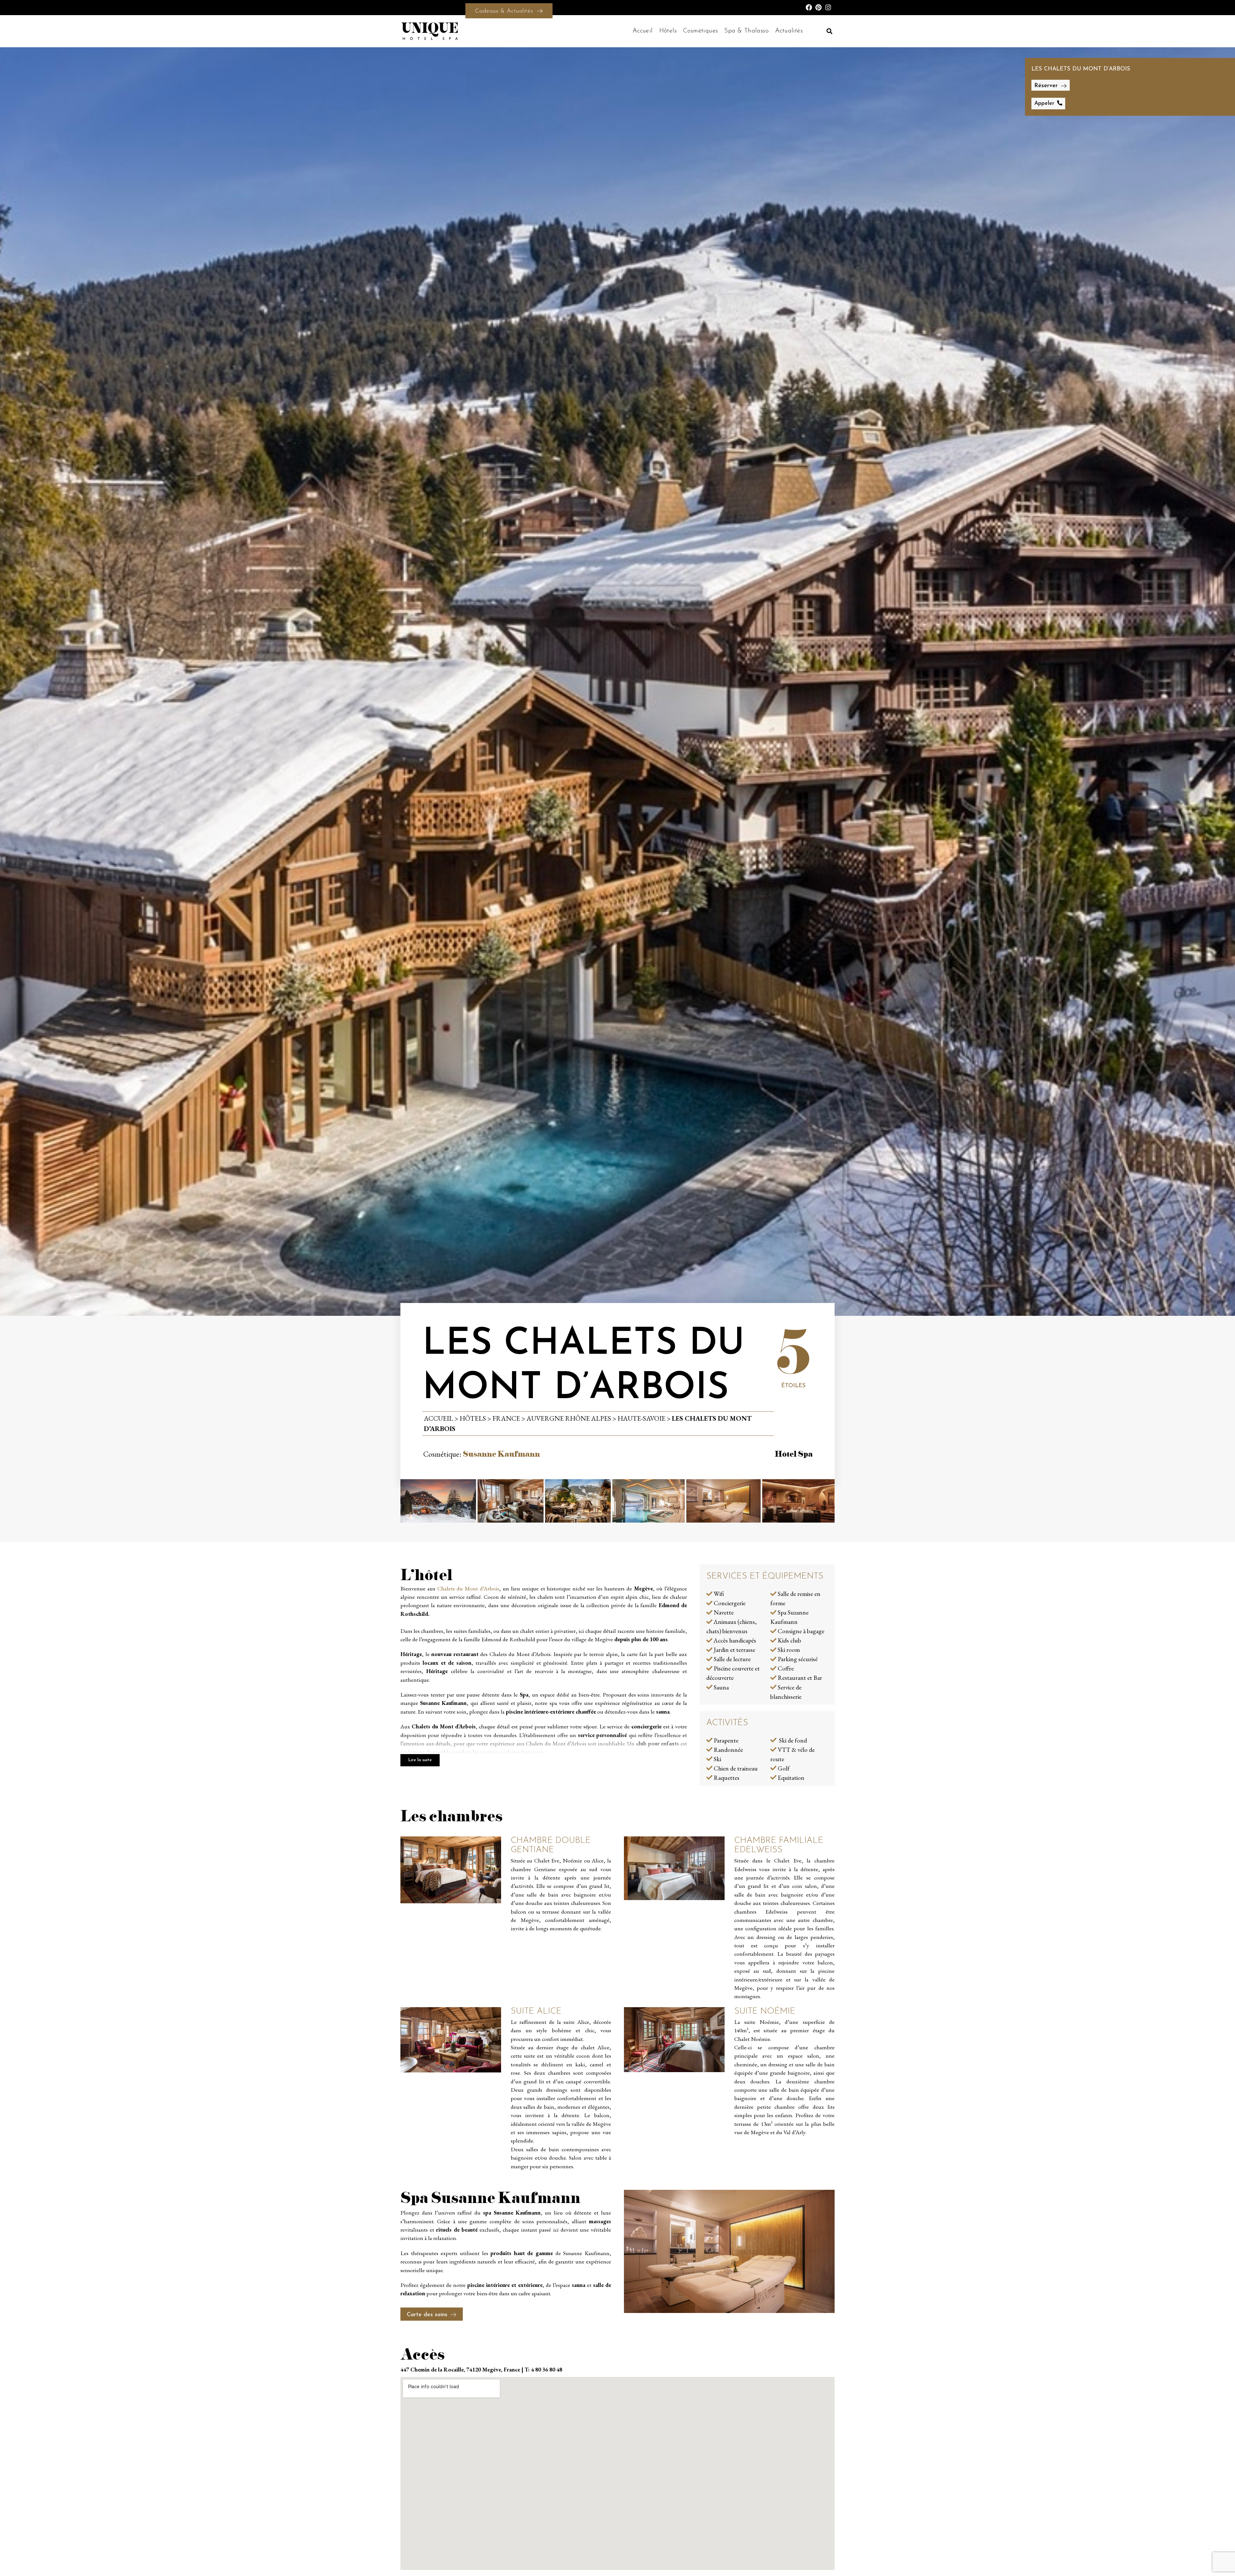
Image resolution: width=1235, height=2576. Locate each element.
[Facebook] (809, 7)
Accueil (643, 31)
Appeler (1044, 103)
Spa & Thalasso (746, 31)
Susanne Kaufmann (501, 1453)
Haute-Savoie (641, 1418)
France (506, 1418)
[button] (829, 31)
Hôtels (668, 31)
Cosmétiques (700, 31)
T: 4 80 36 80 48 (543, 2369)
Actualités (789, 31)
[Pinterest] (819, 7)
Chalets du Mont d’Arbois (468, 1588)
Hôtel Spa (794, 1453)
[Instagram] (828, 7)
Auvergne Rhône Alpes (569, 1418)
